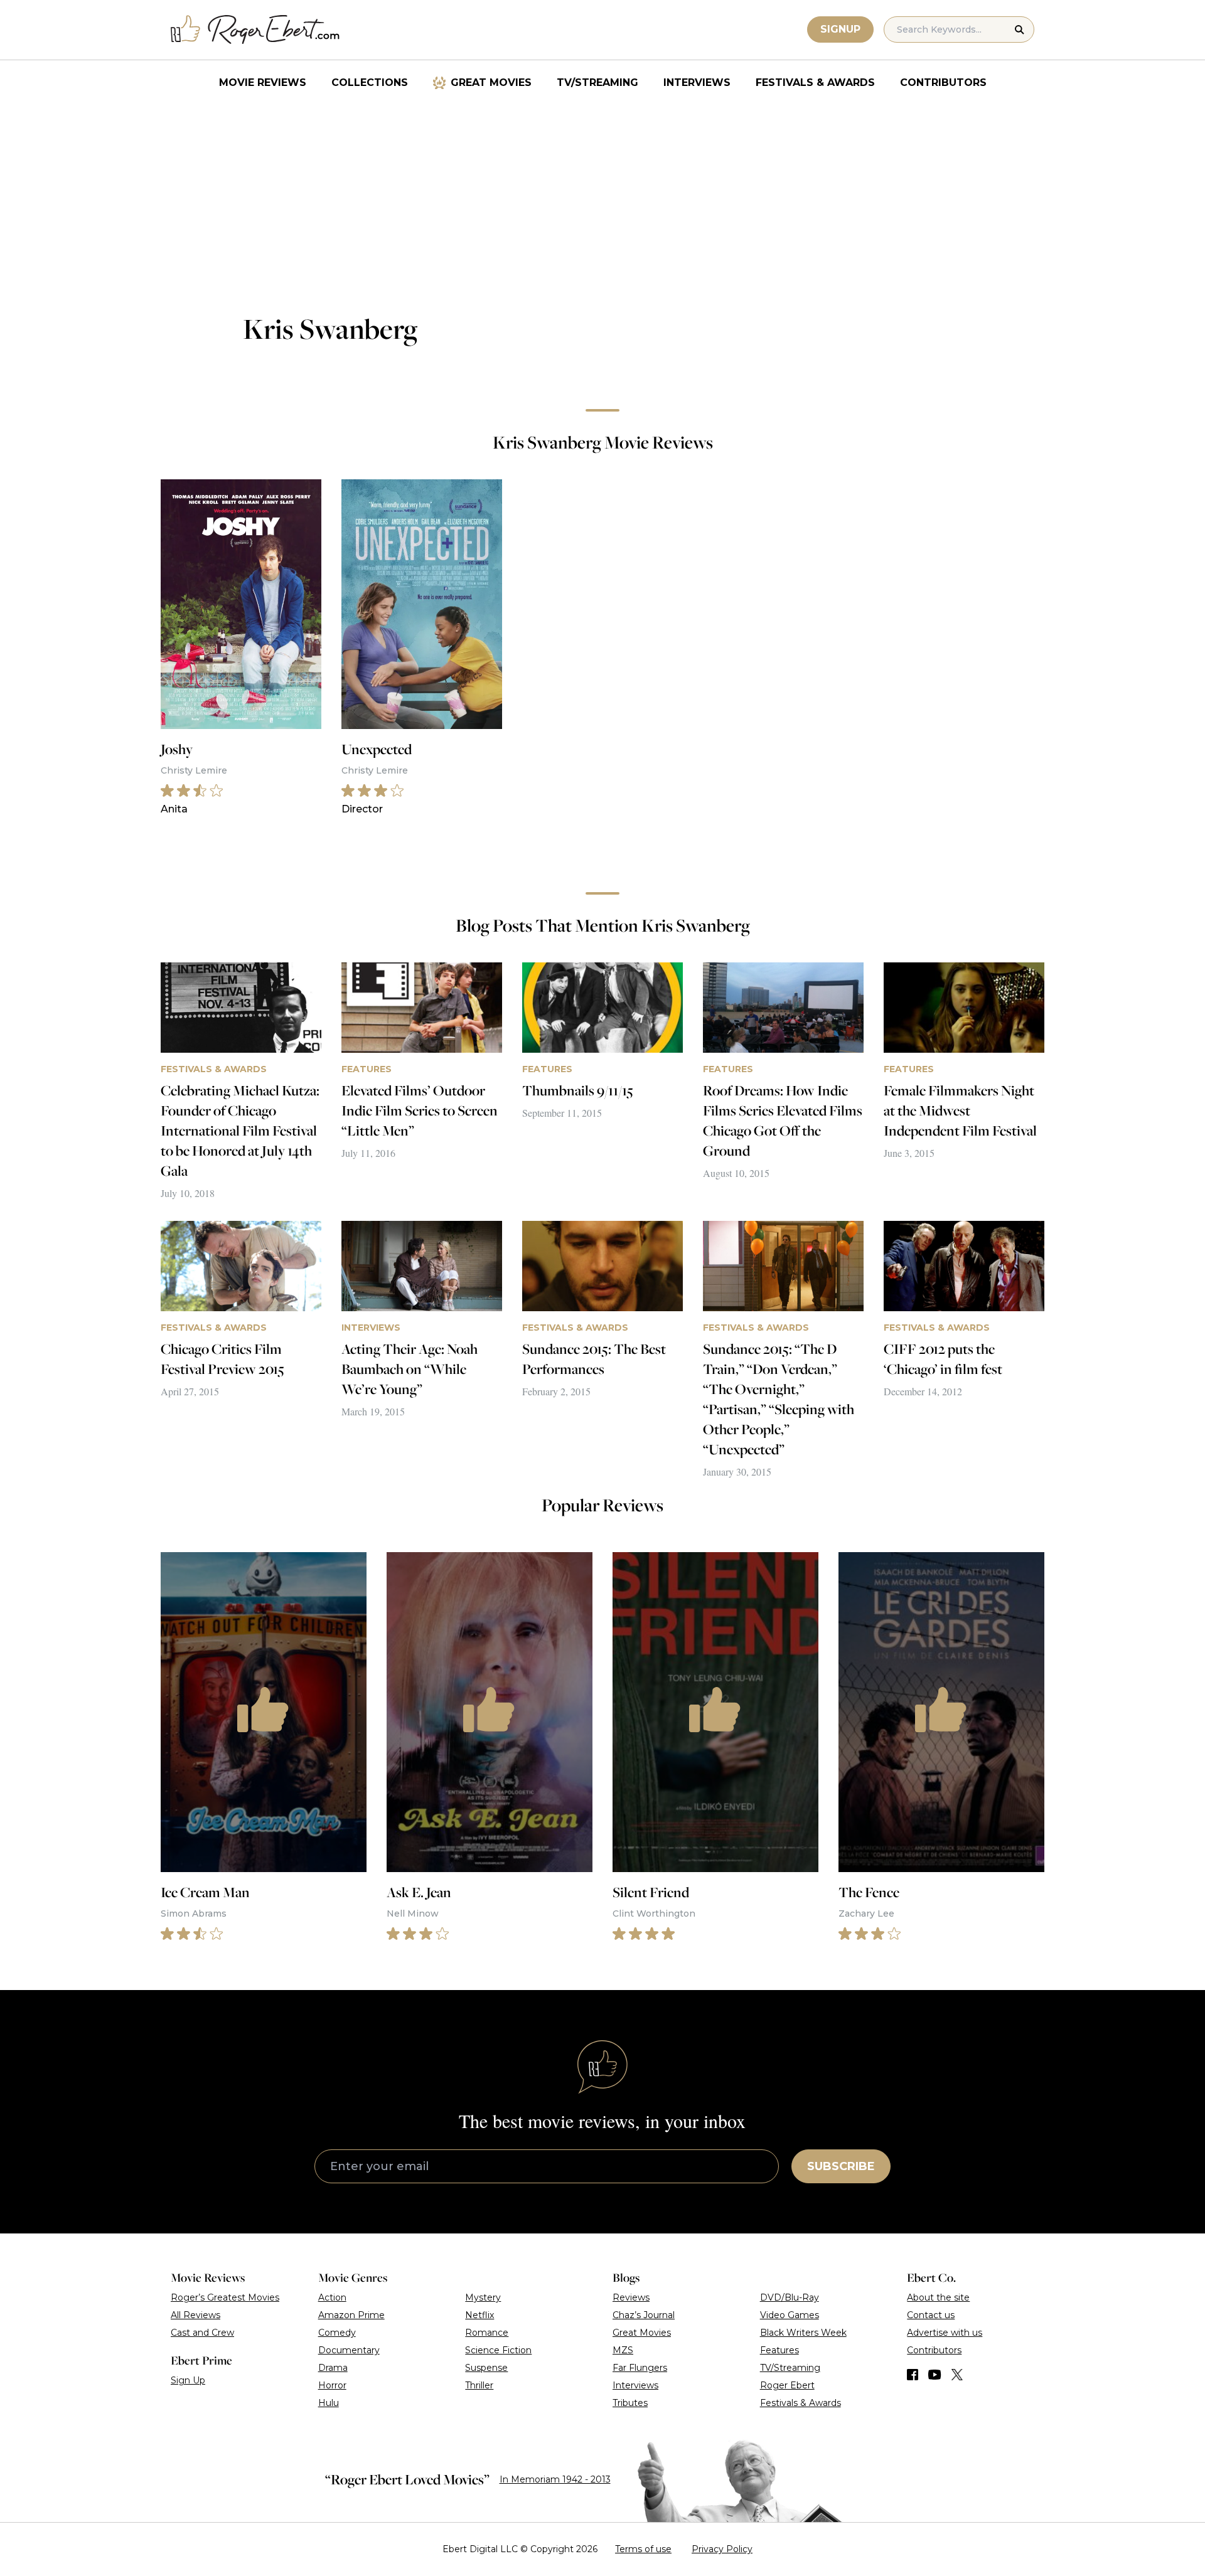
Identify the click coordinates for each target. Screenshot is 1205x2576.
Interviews (697, 82)
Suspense (486, 2368)
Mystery (483, 2297)
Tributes (630, 2403)
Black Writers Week (803, 2333)
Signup (840, 29)
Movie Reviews (263, 82)
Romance (487, 2333)
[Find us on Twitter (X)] (957, 2375)
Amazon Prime (351, 2315)
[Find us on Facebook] (913, 2375)
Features (779, 2350)
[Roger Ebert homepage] (255, 30)
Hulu (329, 2403)
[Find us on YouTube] (935, 2375)
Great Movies (491, 82)
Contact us (931, 2315)
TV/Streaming (597, 82)
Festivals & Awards (815, 82)
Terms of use (643, 2549)
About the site (938, 2297)
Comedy (337, 2333)
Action (332, 2297)
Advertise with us (945, 2333)
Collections (370, 82)
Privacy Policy (722, 2549)
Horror (332, 2385)
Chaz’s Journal (644, 2315)
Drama (333, 2368)
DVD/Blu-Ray (790, 2297)
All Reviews (195, 2315)
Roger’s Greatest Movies (225, 2297)
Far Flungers (640, 2368)
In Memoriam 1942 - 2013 (555, 2479)
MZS (623, 2350)
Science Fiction (498, 2350)
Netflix (479, 2315)
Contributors (943, 82)
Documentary (349, 2350)
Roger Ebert (787, 2385)
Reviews (631, 2297)
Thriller (479, 2385)
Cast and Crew (202, 2333)
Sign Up (188, 2380)
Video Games (790, 2315)
